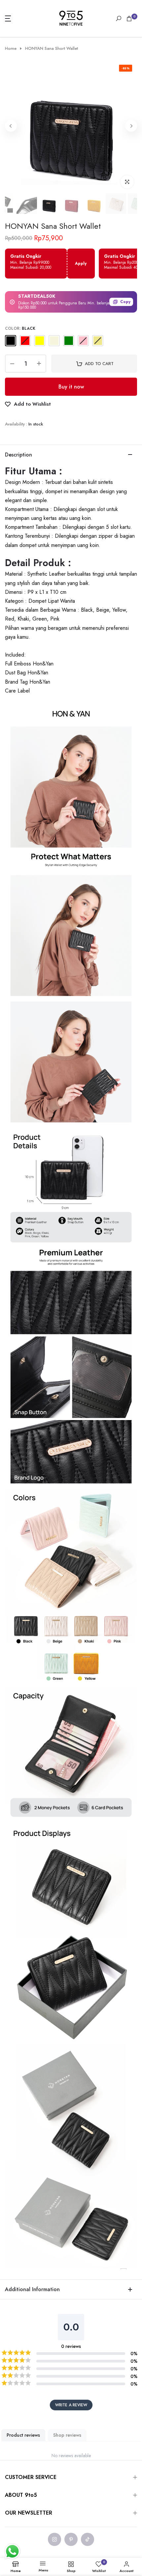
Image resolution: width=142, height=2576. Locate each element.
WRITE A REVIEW (71, 2405)
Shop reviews (67, 2435)
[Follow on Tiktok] (88, 2539)
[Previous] (11, 126)
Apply (81, 263)
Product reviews (23, 2435)
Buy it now (71, 387)
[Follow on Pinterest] (71, 2539)
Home (11, 49)
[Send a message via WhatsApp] (12, 2551)
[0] (129, 18)
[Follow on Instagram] (54, 2539)
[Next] (131, 126)
